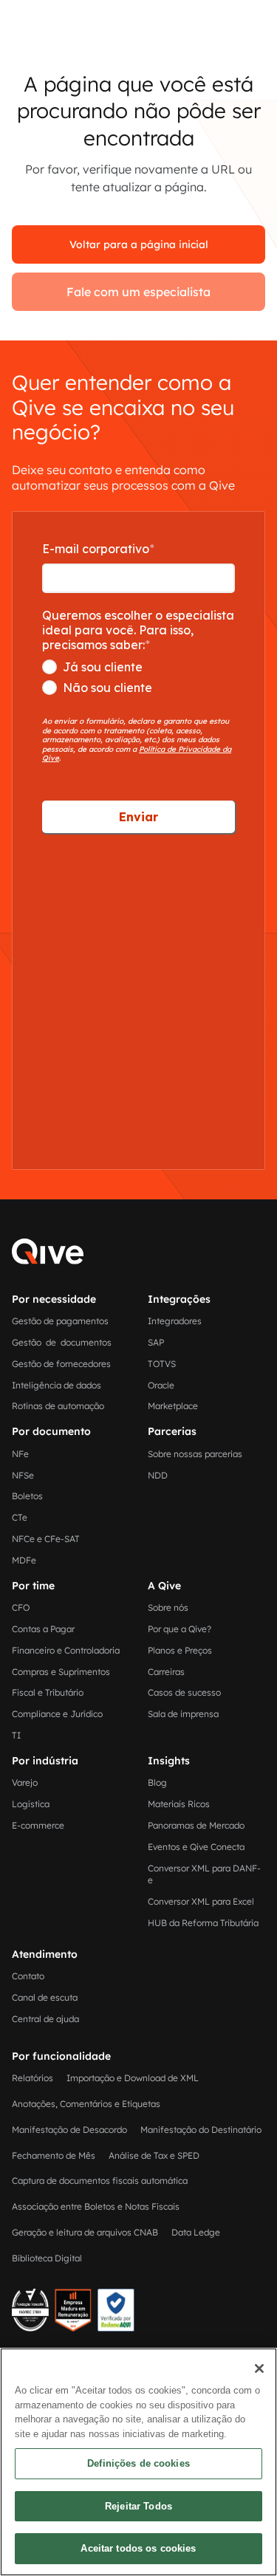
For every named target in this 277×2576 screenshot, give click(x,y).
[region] (138, 2462)
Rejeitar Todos (138, 2506)
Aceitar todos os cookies (138, 2548)
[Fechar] (259, 2368)
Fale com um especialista (138, 292)
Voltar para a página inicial (139, 244)
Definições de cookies (138, 2463)
